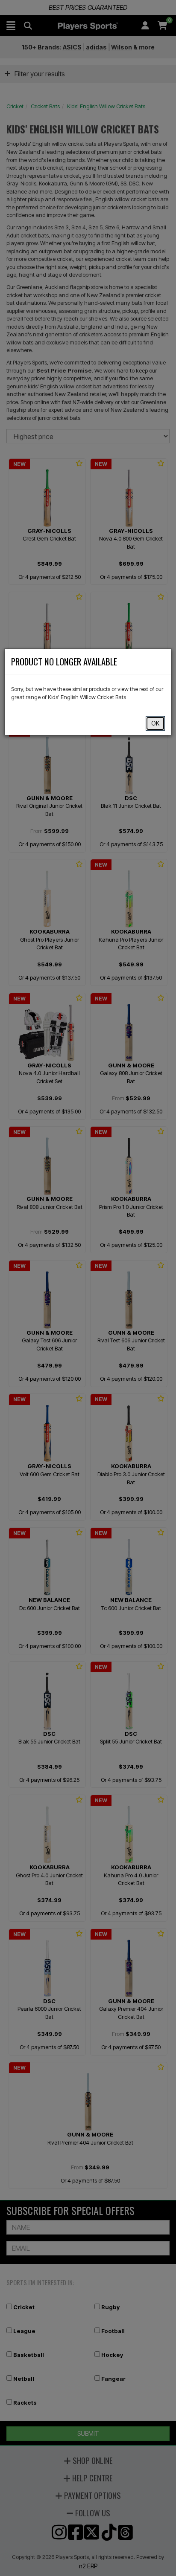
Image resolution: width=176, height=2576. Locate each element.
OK (155, 723)
